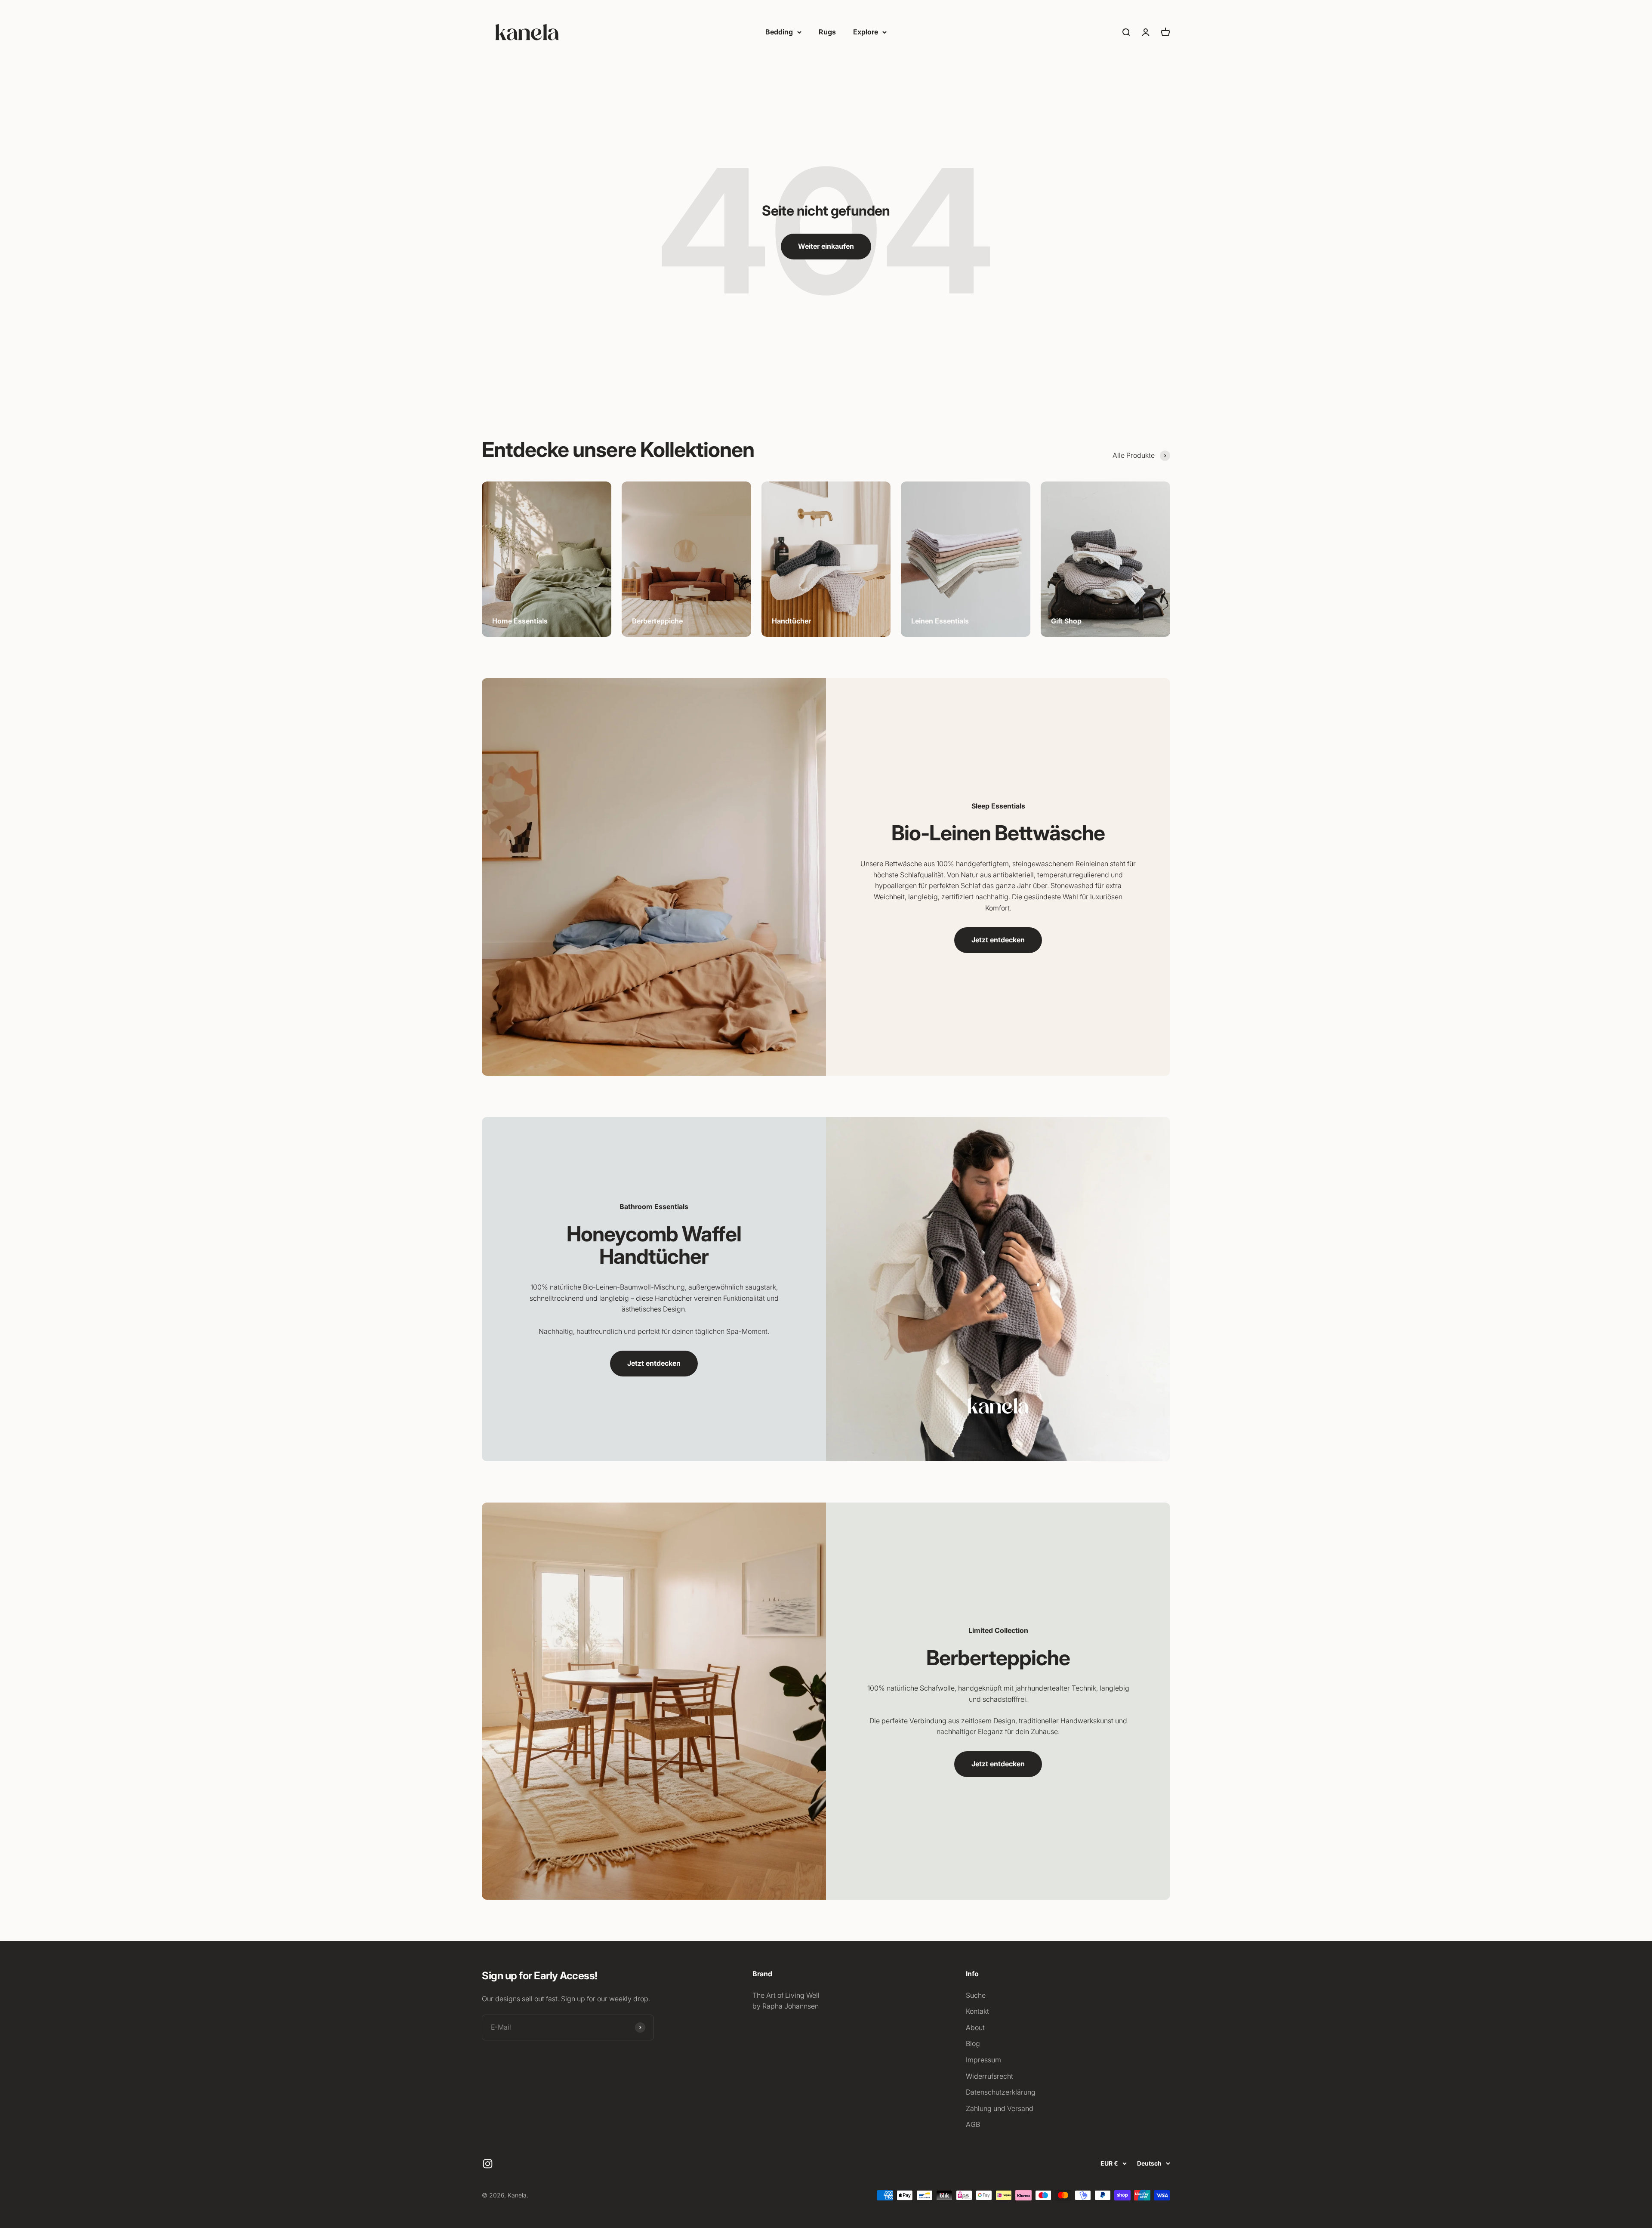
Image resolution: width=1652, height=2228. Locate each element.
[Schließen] (1627, 1933)
